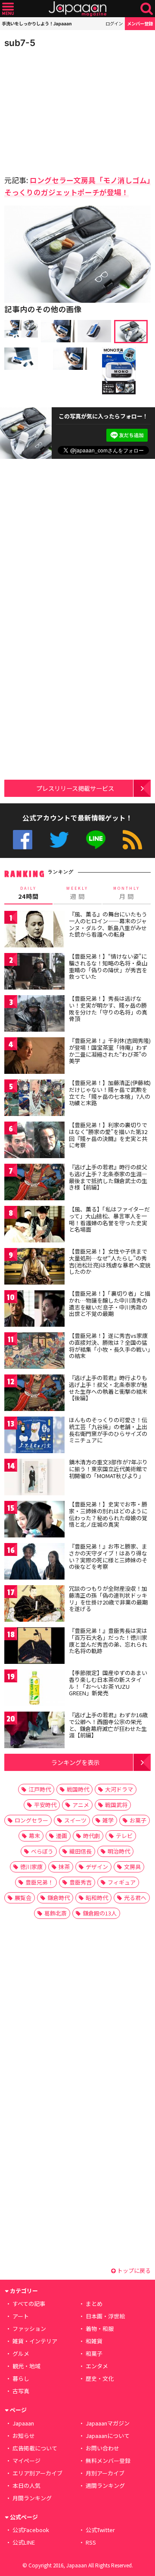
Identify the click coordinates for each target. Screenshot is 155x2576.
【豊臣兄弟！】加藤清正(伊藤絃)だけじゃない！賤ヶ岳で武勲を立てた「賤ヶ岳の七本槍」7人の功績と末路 (110, 1093)
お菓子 (138, 1820)
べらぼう (42, 1851)
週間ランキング (105, 2485)
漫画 (62, 1836)
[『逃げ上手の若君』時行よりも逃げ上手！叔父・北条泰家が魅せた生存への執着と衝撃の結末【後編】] (34, 1394)
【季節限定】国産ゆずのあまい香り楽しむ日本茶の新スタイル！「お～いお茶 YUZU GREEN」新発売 (108, 1683)
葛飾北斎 (56, 1913)
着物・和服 (100, 2329)
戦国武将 (116, 1805)
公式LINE (96, 840)
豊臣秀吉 (81, 1882)
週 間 (77, 893)
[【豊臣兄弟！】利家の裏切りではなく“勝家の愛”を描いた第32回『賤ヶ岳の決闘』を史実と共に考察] (34, 1141)
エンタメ (97, 2366)
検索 (147, 9)
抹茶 (64, 1867)
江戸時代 (40, 1789)
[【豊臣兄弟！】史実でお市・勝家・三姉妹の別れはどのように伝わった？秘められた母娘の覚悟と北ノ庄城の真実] (34, 1520)
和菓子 (94, 2353)
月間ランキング (32, 2498)
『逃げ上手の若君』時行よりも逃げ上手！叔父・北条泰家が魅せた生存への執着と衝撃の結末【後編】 (108, 1388)
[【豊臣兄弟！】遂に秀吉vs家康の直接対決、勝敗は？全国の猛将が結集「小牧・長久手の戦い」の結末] (34, 1352)
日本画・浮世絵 (105, 2316)
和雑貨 (94, 2341)
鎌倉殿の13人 (100, 1913)
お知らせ (24, 2436)
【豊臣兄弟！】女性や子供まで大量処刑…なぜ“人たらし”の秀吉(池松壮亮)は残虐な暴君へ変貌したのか (110, 1261)
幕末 (34, 1836)
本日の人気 (26, 2485)
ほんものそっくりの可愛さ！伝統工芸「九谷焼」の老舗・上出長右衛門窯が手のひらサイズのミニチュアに (108, 1430)
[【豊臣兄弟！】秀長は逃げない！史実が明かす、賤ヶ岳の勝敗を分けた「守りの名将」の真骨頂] (34, 1015)
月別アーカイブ (105, 2473)
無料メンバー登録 (108, 2461)
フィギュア (122, 1882)
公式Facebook (23, 840)
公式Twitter (59, 840)
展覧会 (23, 1898)
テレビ (124, 1836)
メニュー (8, 9)
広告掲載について (35, 2448)
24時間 (28, 893)
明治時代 (119, 1851)
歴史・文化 (100, 2378)
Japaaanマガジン (108, 2423)
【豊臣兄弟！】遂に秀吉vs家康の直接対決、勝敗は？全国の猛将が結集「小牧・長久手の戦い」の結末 (110, 1346)
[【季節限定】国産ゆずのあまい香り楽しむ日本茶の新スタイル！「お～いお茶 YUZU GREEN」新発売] (34, 1689)
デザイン (97, 1867)
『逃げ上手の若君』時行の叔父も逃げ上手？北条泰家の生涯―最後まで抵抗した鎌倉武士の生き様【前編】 (108, 1177)
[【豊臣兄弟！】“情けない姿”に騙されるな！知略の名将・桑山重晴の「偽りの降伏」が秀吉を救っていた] (34, 973)
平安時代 (45, 1805)
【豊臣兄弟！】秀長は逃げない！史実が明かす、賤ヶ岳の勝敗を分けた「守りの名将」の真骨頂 (108, 1008)
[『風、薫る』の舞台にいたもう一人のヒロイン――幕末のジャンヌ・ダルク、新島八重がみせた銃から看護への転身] (34, 930)
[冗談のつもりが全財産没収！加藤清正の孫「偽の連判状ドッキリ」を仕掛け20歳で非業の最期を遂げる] (34, 1605)
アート (21, 2316)
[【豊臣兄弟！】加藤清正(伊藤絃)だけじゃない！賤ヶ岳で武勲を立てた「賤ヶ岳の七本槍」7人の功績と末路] (34, 1099)
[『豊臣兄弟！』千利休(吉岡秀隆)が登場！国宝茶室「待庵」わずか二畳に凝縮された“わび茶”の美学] (34, 1057)
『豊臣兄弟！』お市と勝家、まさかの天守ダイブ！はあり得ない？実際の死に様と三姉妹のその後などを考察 (108, 1556)
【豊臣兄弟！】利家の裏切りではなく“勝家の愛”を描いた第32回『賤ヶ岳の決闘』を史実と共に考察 (108, 1135)
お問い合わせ (102, 2448)
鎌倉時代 (59, 1898)
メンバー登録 (140, 23)
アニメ (81, 1805)
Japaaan (77, 9)
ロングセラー (31, 1820)
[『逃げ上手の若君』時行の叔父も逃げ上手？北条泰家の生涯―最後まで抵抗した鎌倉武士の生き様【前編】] (34, 1183)
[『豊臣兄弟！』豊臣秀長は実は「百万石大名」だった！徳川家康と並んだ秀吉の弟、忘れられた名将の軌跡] (34, 1647)
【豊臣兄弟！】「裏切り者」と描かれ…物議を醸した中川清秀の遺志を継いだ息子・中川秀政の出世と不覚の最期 (110, 1303)
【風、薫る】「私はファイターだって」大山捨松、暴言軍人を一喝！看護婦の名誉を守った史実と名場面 (109, 1219)
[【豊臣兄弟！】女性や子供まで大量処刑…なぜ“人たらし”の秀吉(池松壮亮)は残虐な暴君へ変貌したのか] (34, 1268)
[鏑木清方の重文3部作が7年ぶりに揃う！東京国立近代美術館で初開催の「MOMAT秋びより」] (34, 1478)
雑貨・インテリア (35, 2341)
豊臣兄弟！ (39, 1882)
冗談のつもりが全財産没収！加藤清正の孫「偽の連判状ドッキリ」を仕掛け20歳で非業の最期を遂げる (108, 1598)
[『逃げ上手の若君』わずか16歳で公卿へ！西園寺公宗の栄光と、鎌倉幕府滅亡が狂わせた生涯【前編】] (34, 1731)
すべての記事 (29, 2304)
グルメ (21, 2353)
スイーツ (75, 1820)
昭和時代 (97, 1898)
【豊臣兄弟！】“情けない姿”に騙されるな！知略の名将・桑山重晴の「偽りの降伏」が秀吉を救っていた (108, 966)
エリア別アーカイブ (37, 2473)
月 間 (127, 893)
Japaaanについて (108, 2436)
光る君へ (135, 1898)
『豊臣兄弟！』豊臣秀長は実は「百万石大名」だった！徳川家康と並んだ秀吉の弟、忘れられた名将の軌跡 (108, 1641)
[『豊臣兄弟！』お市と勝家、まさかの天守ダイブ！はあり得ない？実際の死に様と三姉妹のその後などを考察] (34, 1563)
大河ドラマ (119, 1789)
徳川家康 (31, 1867)
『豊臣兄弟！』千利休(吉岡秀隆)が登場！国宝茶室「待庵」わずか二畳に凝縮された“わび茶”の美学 (110, 1051)
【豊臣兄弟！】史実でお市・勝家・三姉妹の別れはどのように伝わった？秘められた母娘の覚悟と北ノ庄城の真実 (108, 1514)
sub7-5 (20, 43)
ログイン (114, 23)
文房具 (132, 1867)
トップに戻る (133, 2270)
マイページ (26, 2461)
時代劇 (91, 1836)
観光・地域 (26, 2366)
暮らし (21, 2378)
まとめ (94, 2304)
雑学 (108, 1820)
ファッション (29, 2329)
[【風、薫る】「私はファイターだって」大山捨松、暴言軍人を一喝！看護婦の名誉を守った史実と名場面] (34, 1225)
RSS (132, 840)
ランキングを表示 (75, 1762)
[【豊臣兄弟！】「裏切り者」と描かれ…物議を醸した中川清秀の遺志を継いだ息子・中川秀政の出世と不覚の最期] (34, 1310)
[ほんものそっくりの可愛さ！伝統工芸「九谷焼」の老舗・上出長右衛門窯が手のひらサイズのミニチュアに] (34, 1436)
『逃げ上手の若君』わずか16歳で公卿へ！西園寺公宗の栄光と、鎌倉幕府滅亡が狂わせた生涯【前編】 (108, 1725)
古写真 (21, 2391)
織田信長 (81, 1851)
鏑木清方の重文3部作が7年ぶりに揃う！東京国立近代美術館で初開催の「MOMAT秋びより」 (108, 1469)
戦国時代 (78, 1789)
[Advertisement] (65, 109)
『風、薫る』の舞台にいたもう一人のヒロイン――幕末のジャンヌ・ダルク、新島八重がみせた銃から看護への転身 (108, 924)
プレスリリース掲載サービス (75, 788)
